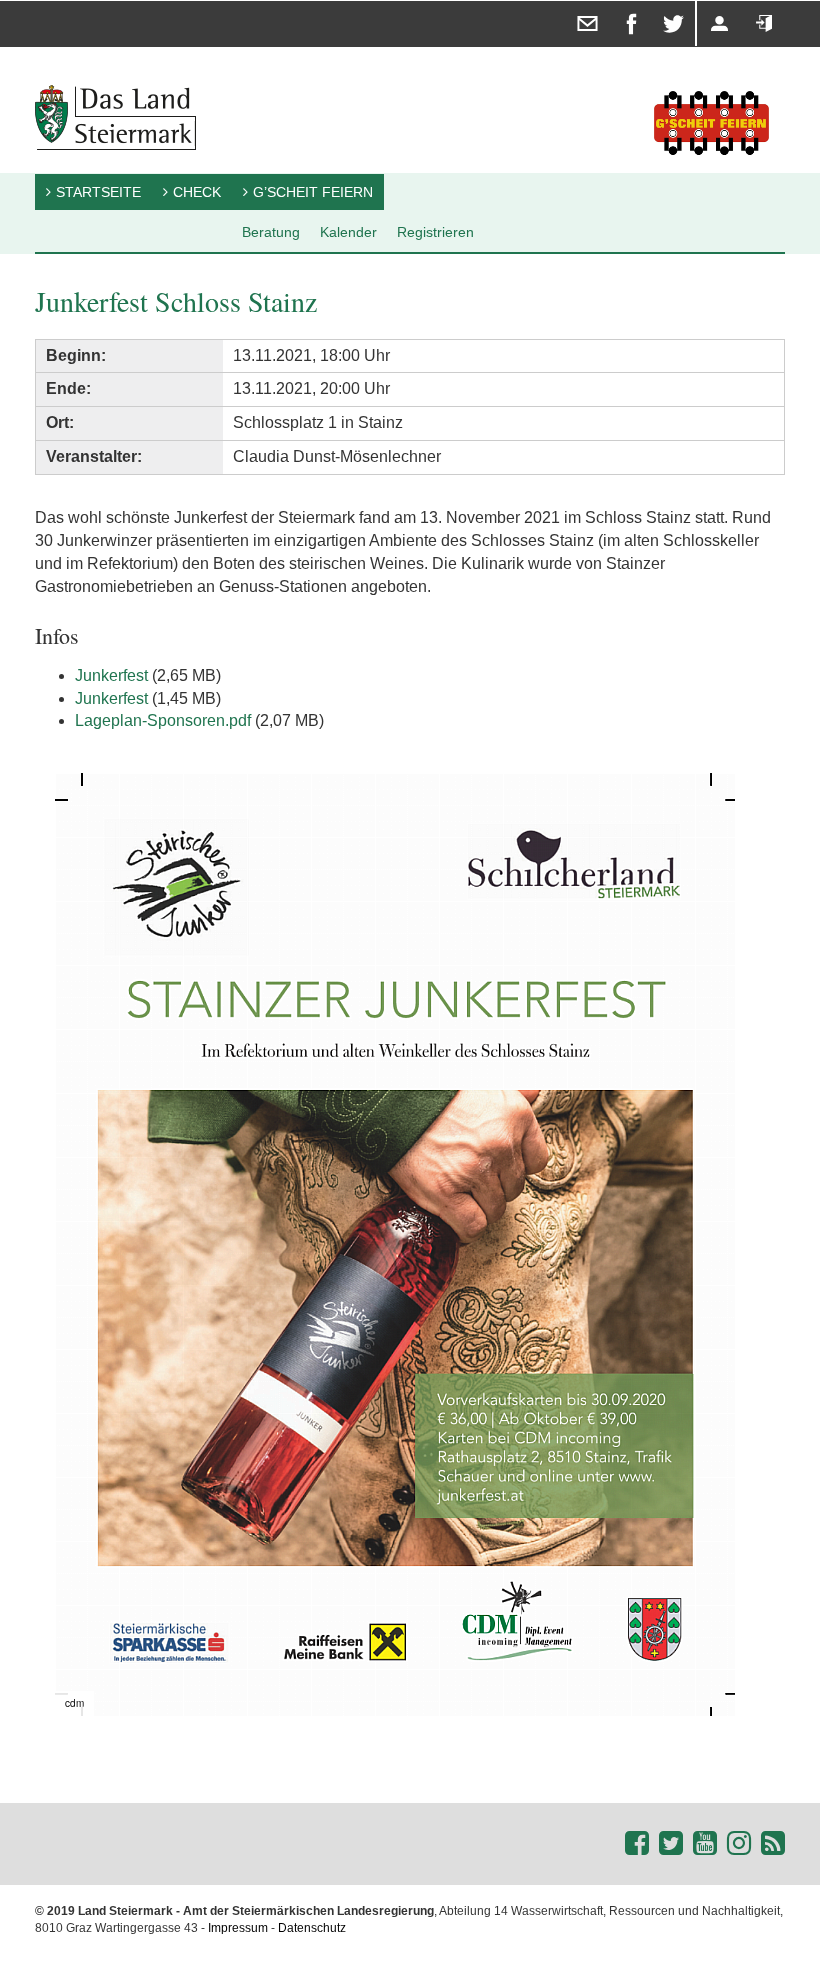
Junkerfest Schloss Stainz (176, 301)
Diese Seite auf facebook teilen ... (618, 1)
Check (197, 192)
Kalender (348, 232)
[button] (717, 791)
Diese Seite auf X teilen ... (659, 1)
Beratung (271, 232)
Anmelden (744, 1)
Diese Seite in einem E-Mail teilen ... (574, 1)
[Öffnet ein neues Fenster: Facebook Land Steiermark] (637, 1843)
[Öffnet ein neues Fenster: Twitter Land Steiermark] (671, 1843)
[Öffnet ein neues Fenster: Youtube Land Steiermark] (705, 1843)
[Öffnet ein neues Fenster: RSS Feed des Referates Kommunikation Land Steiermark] (773, 1843)
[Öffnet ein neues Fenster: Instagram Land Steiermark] (739, 1843)
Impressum (238, 1928)
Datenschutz (312, 1928)
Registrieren (700, 1)
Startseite (98, 192)
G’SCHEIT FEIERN (313, 192)
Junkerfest (111, 675)
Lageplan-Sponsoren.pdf (163, 720)
